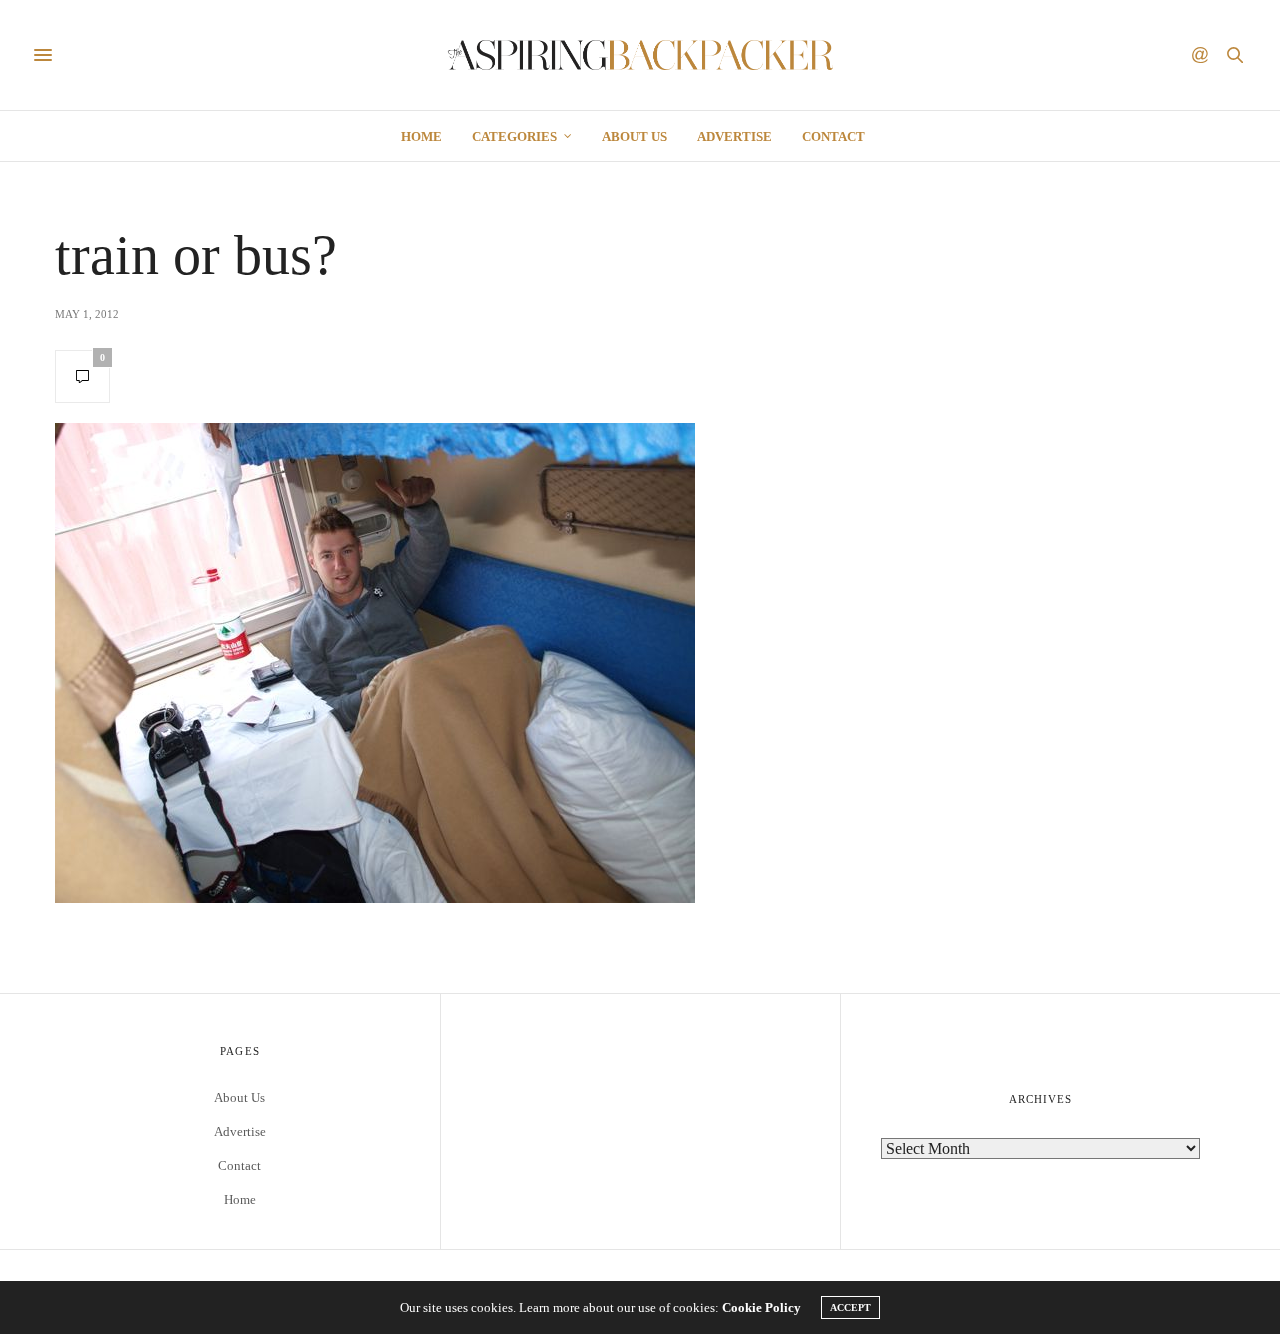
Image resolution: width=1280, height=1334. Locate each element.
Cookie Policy (761, 1307)
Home (421, 136)
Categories (514, 136)
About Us (634, 136)
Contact (833, 136)
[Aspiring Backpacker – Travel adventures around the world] (640, 55)
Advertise (734, 136)
